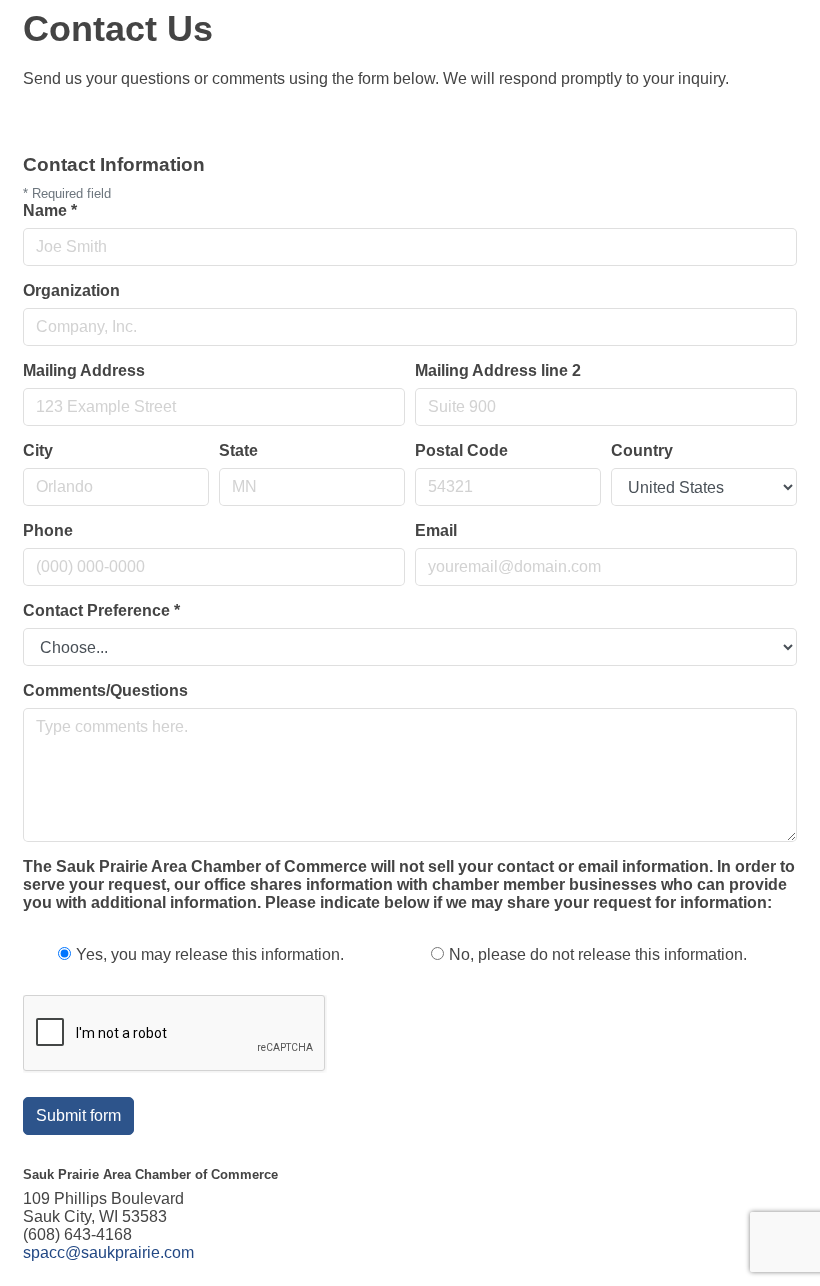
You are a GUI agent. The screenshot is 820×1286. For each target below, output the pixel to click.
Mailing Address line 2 (498, 370)
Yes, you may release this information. (210, 954)
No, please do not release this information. (598, 954)
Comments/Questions (105, 690)
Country (642, 450)
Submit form (78, 1115)
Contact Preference (101, 610)
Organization (71, 290)
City (38, 450)
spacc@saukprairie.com (108, 1252)
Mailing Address (84, 370)
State (238, 450)
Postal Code (461, 450)
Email (436, 530)
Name (50, 210)
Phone (48, 530)
